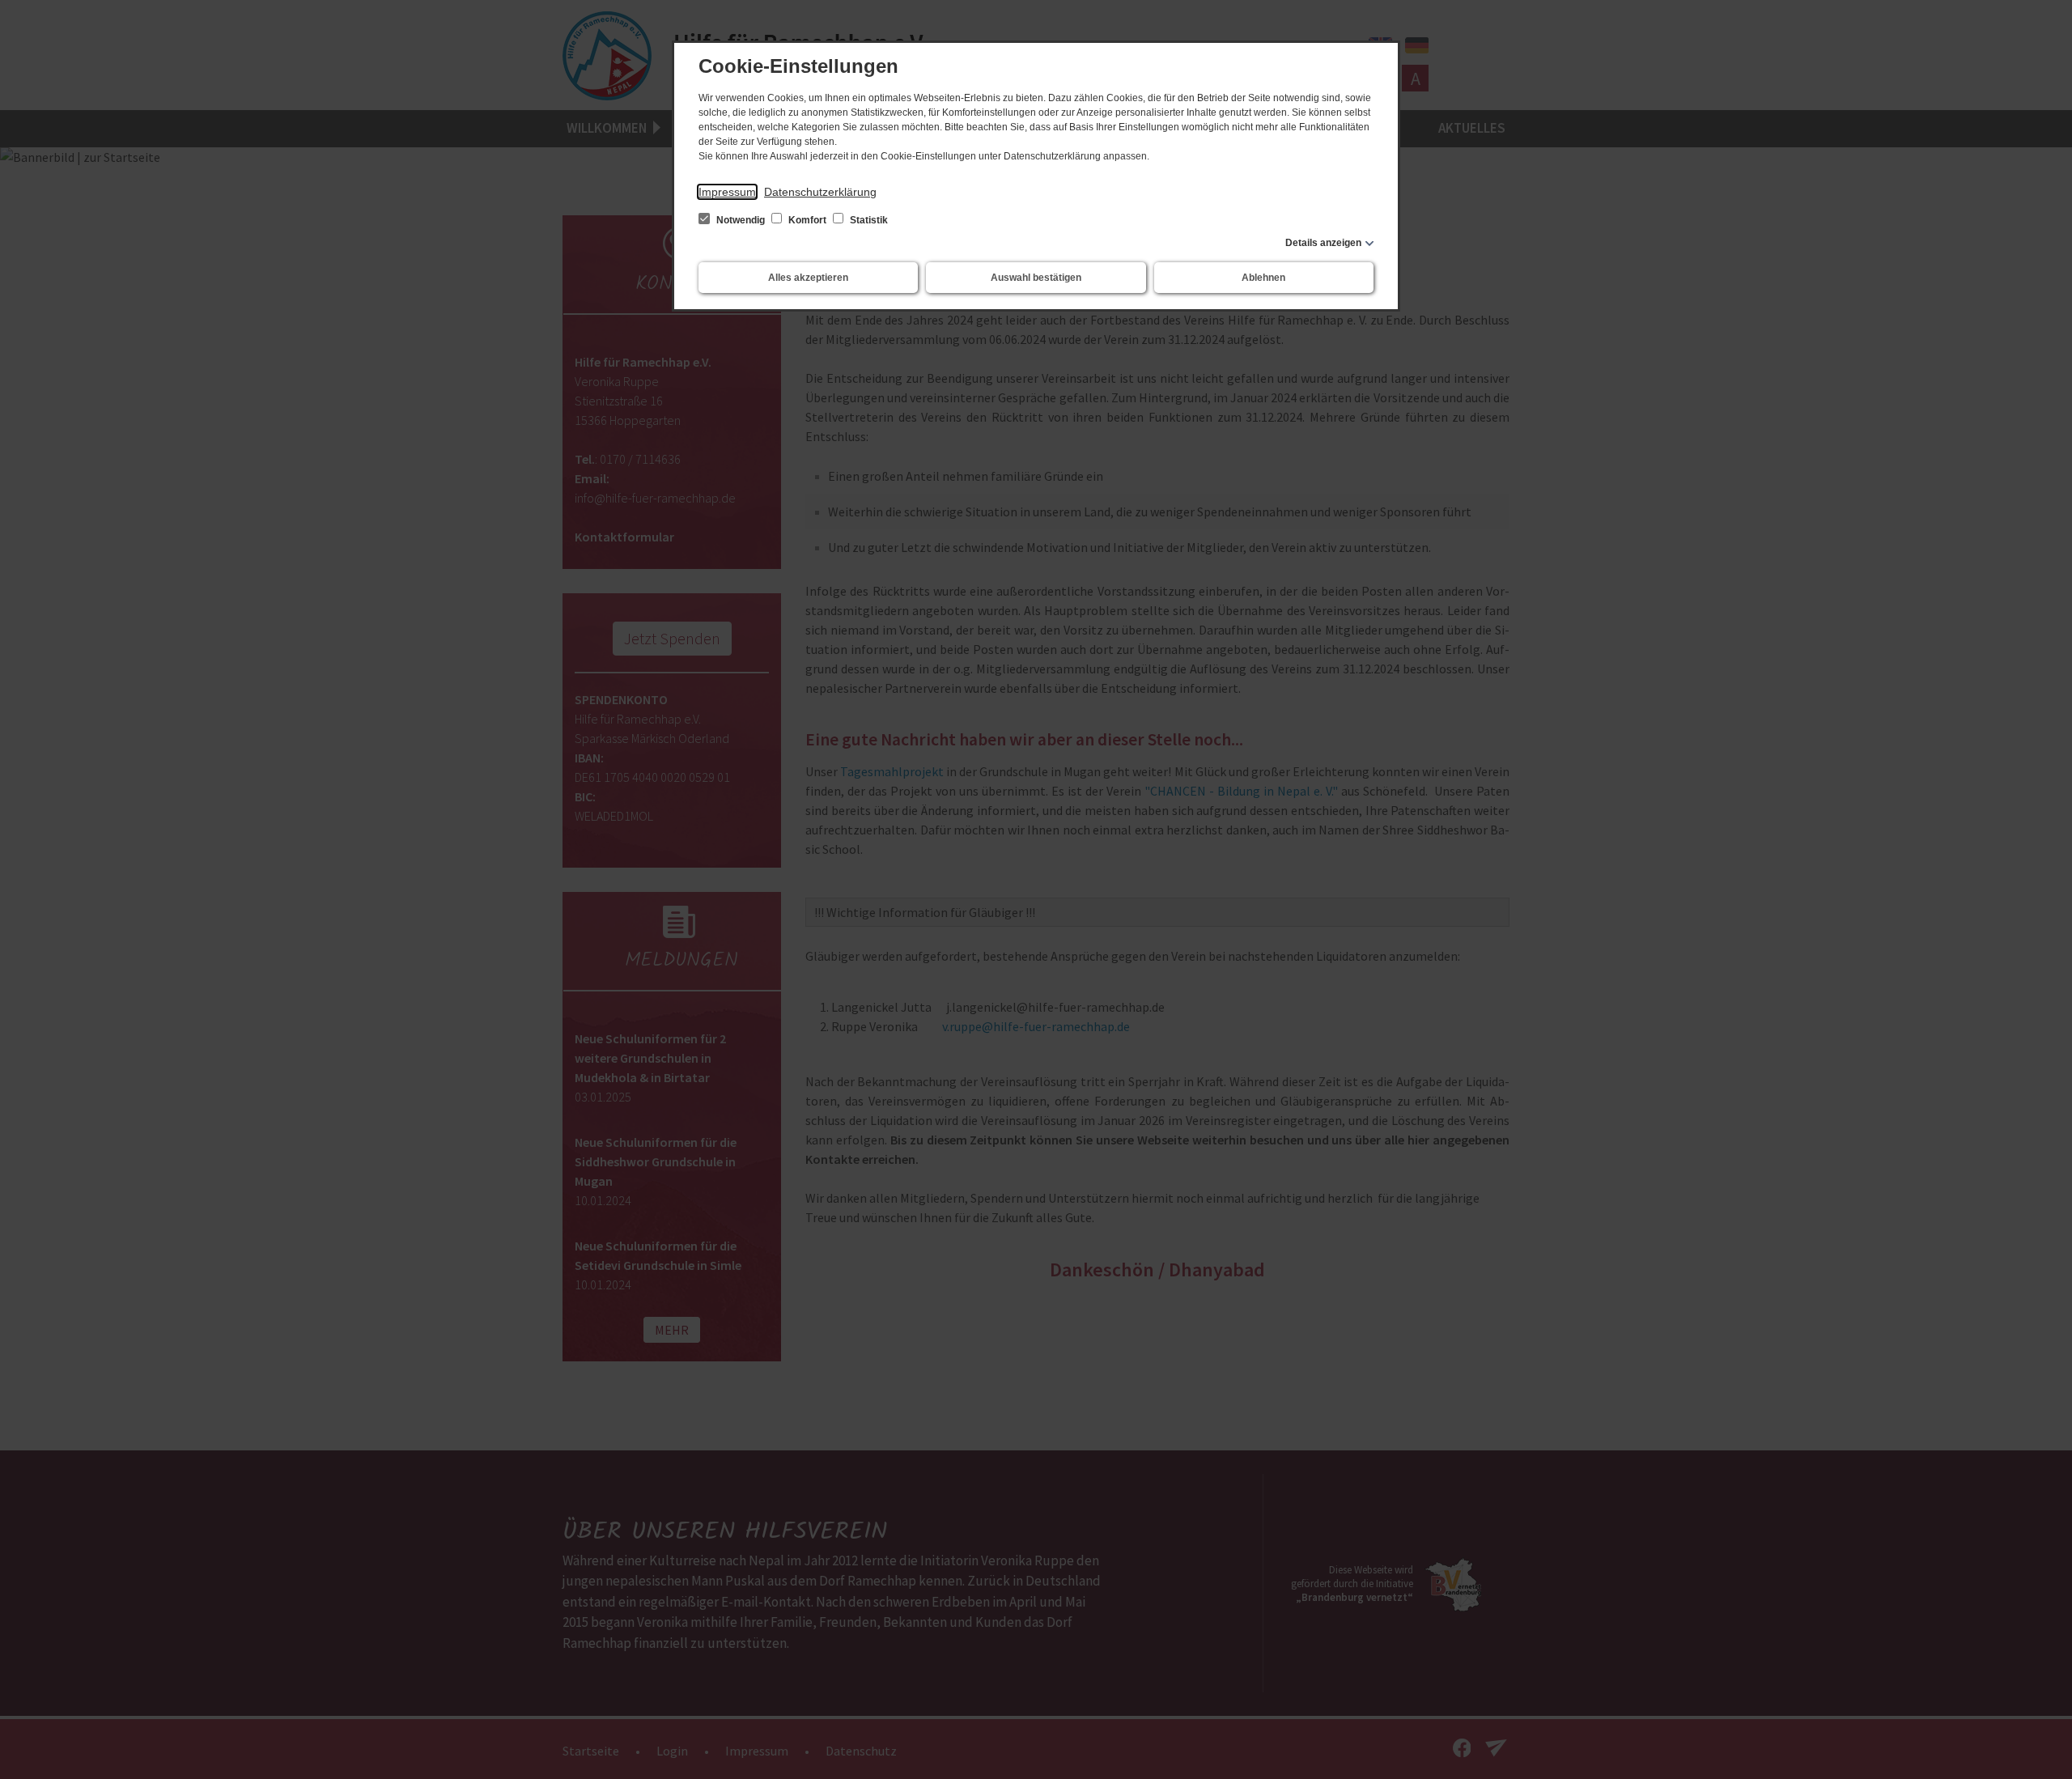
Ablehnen (1263, 278)
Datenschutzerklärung (820, 192)
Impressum (727, 192)
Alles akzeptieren (808, 278)
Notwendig (741, 220)
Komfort (807, 220)
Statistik (868, 220)
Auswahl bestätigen (1036, 278)
